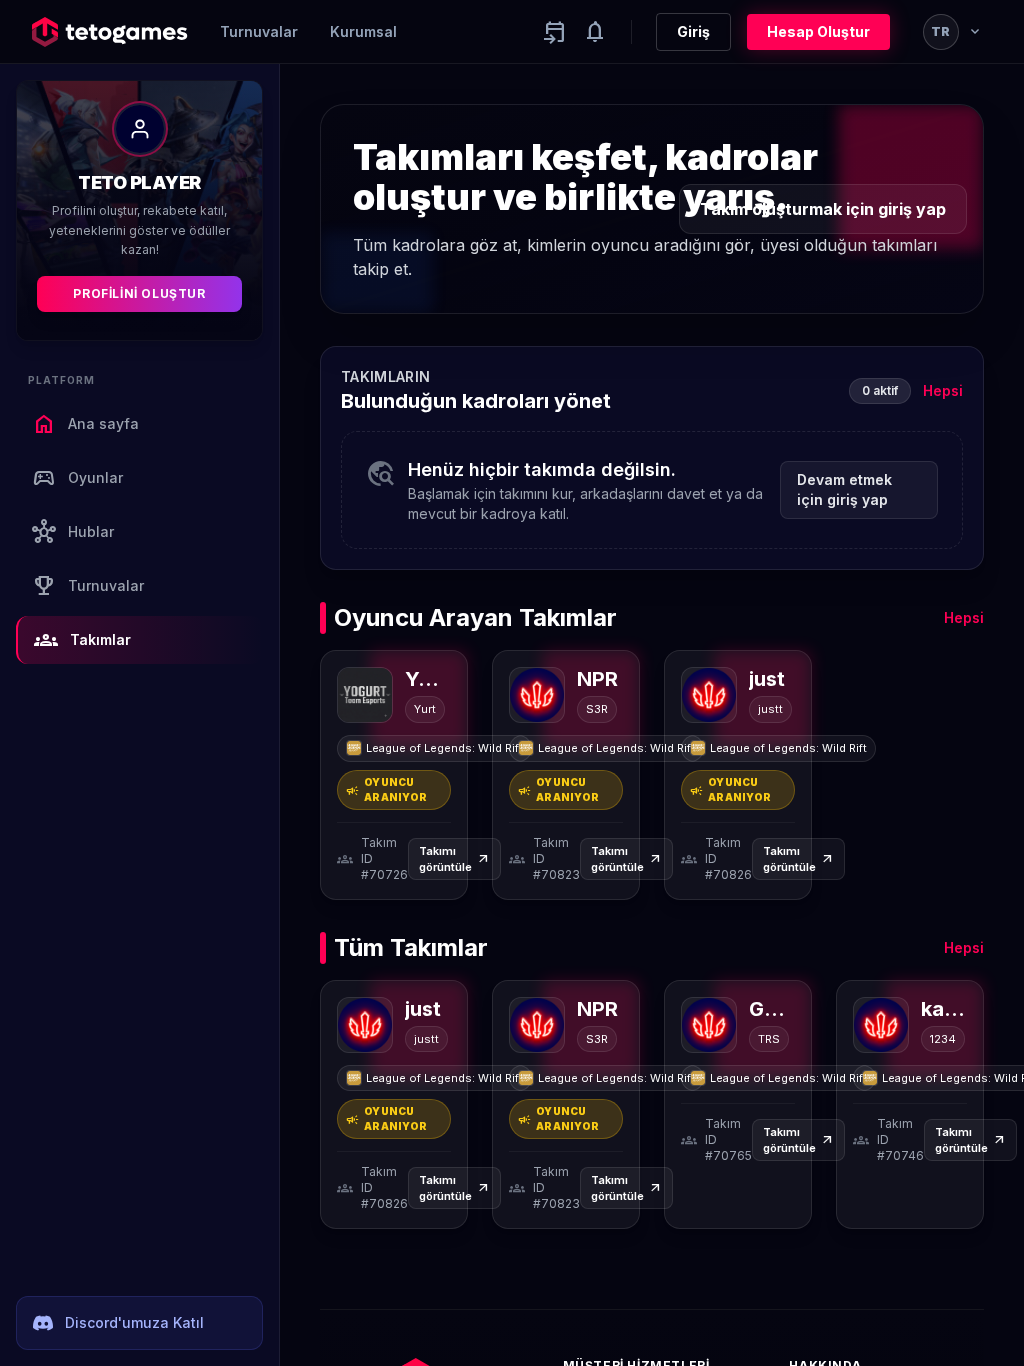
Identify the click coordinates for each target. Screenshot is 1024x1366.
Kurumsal (363, 31)
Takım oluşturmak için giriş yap (823, 209)
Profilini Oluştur (139, 293)
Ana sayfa (85, 424)
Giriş (693, 31)
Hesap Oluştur (818, 31)
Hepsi (943, 390)
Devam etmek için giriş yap (844, 489)
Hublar (73, 532)
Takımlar (82, 640)
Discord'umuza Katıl (134, 1322)
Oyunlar (77, 478)
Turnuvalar (259, 31)
